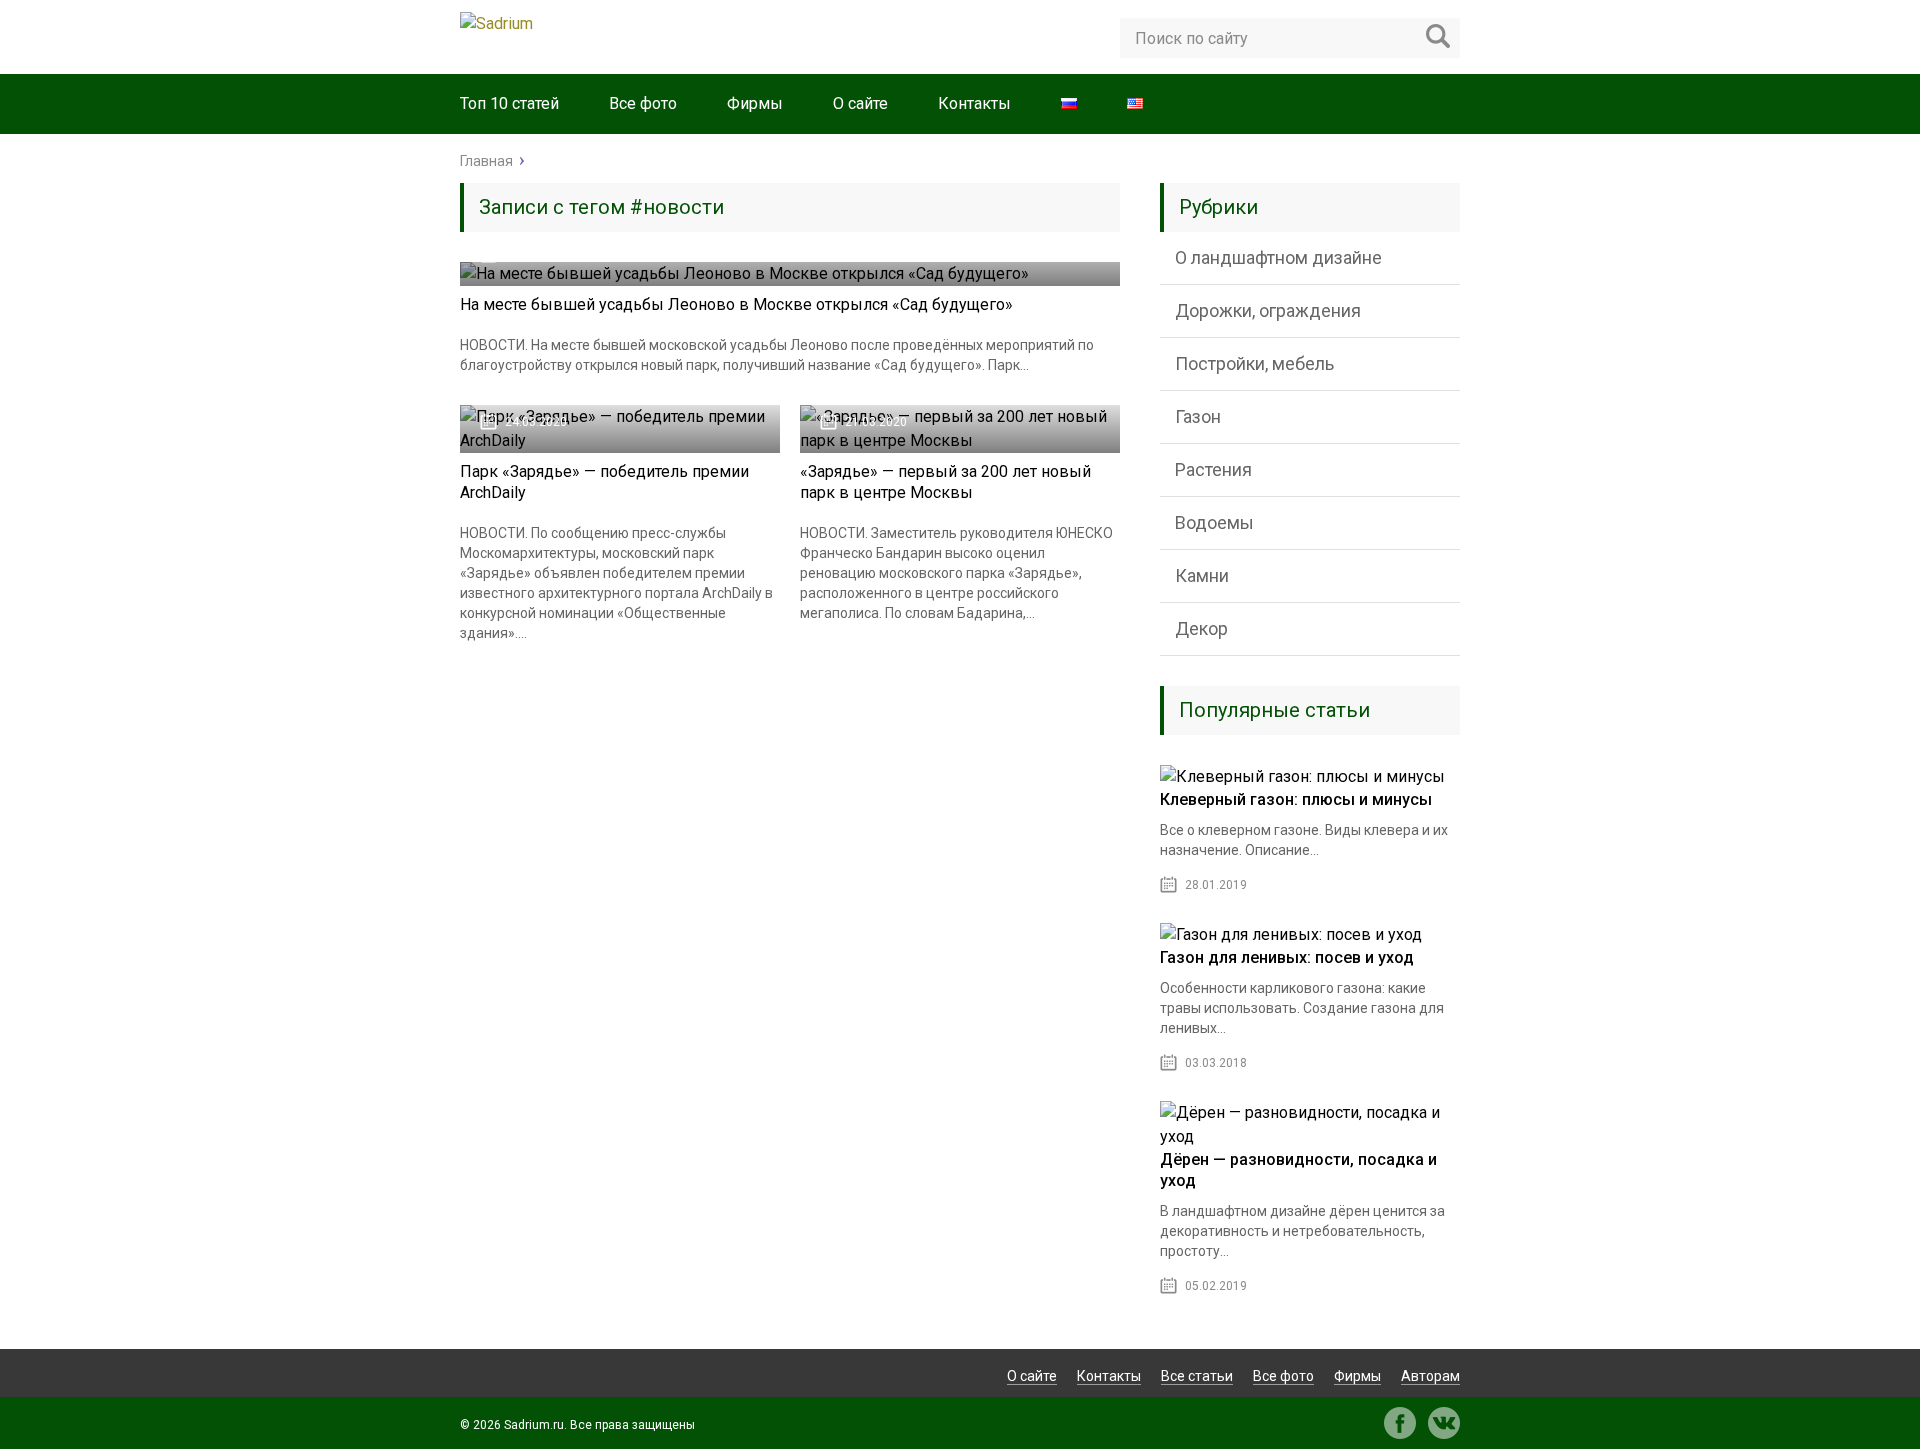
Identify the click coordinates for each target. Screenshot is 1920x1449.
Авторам (1430, 1376)
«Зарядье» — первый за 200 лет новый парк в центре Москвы (945, 482)
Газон (1198, 416)
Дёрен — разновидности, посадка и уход (1298, 1170)
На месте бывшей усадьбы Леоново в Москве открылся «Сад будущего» (736, 304)
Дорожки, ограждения (1268, 310)
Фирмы (755, 103)
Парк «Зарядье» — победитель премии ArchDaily (604, 482)
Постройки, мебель (1254, 363)
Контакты (974, 103)
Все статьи (1197, 1376)
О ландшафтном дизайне (1278, 257)
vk (1444, 1423)
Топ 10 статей (509, 103)
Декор (1201, 628)
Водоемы (1214, 522)
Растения (1213, 469)
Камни (1202, 575)
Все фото (643, 103)
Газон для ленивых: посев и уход (1287, 957)
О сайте (860, 103)
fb (1400, 1423)
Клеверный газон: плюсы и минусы (1296, 799)
